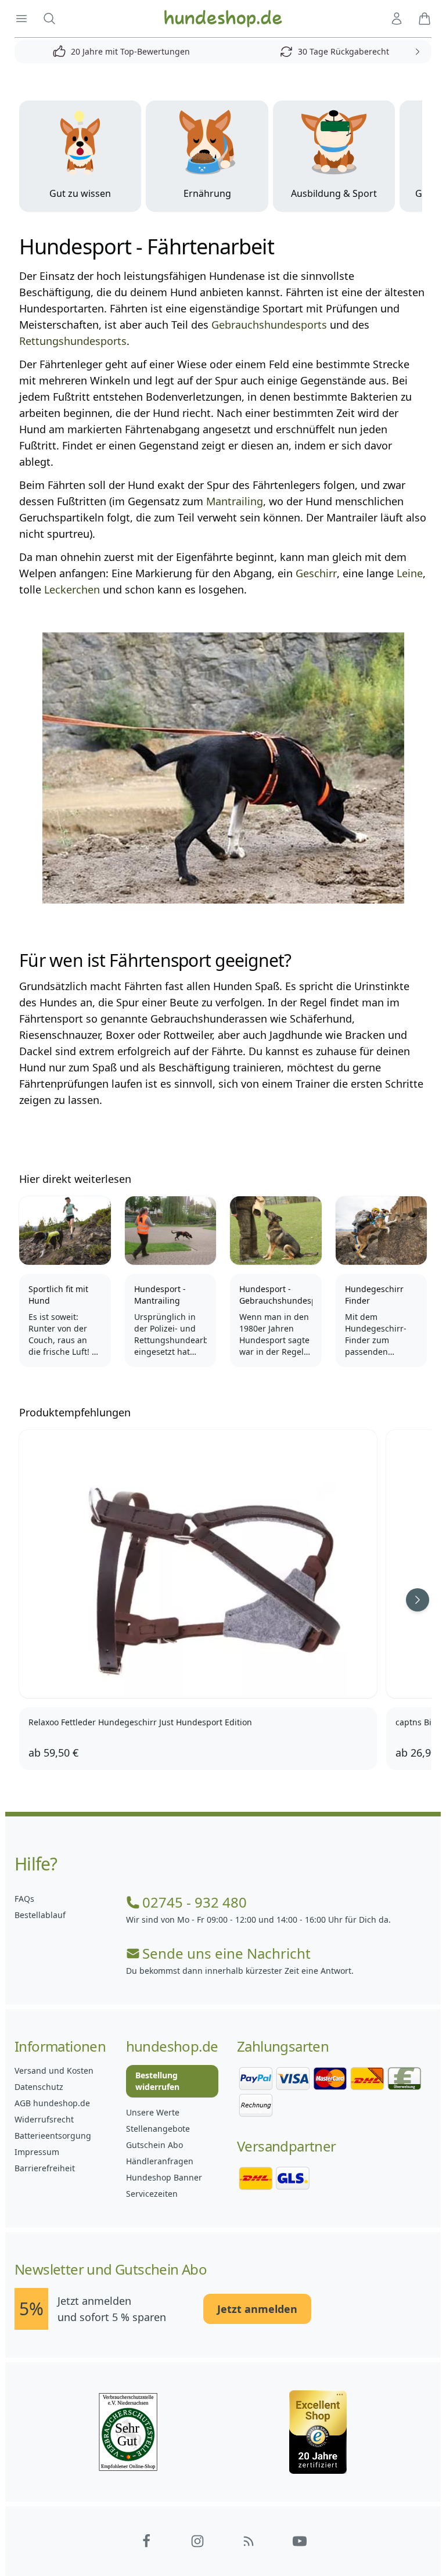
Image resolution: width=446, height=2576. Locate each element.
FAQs (24, 1899)
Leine (410, 573)
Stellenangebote (158, 2129)
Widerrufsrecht (44, 2119)
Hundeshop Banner (164, 2177)
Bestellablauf (40, 1915)
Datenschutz (39, 2087)
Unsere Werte (153, 2112)
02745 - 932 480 (195, 1902)
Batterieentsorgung (53, 2136)
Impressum (37, 2152)
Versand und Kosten (54, 2070)
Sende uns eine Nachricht (226, 1953)
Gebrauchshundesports (269, 325)
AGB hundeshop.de (52, 2103)
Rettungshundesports (73, 341)
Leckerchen (72, 589)
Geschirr (316, 573)
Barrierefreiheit (45, 2168)
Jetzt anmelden (257, 2309)
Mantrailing (235, 501)
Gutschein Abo (154, 2145)
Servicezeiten (152, 2194)
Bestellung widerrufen (157, 2081)
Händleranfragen (160, 2161)
